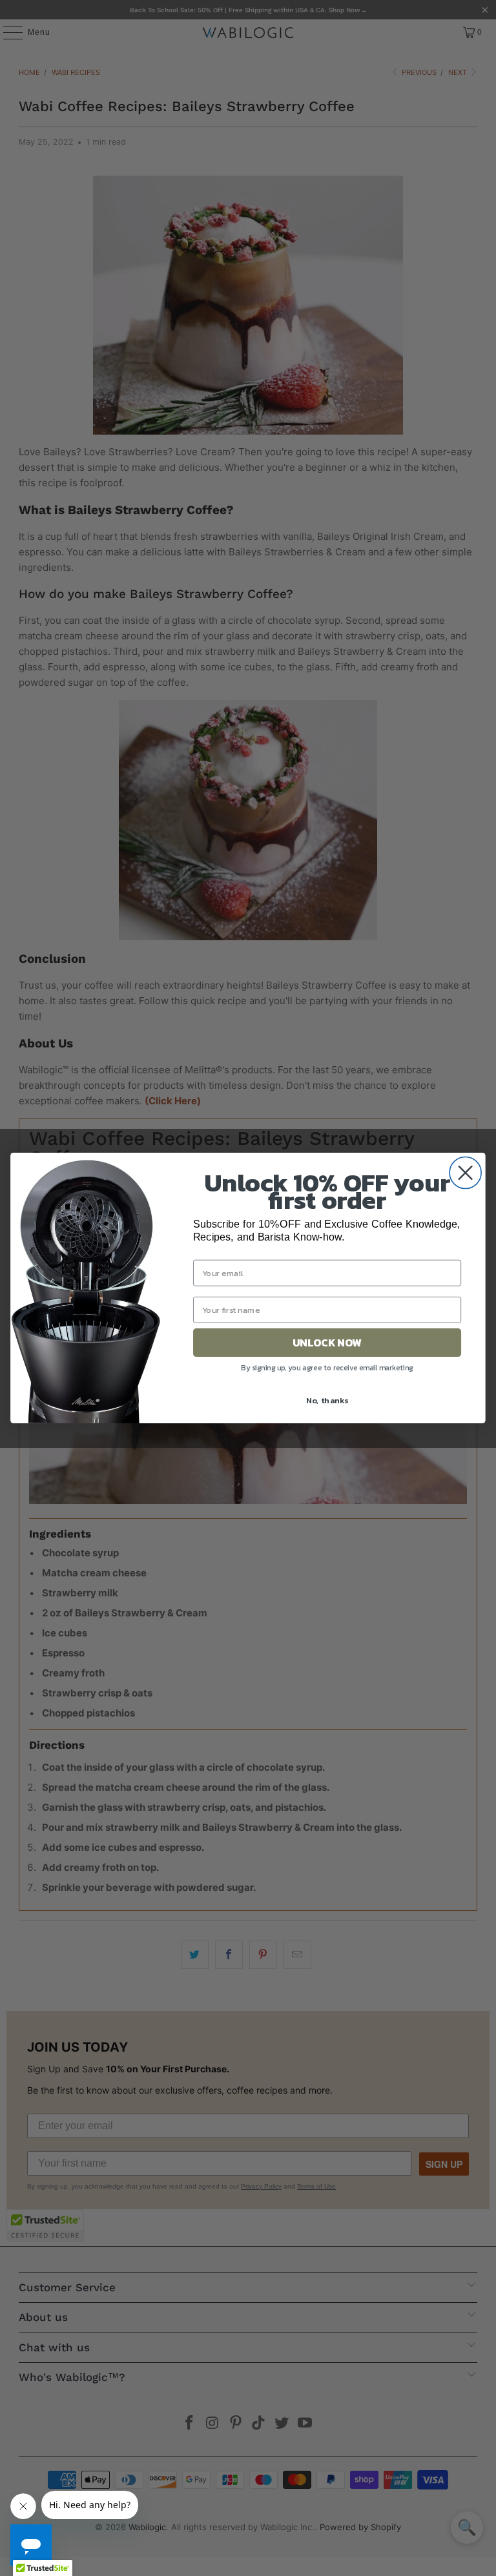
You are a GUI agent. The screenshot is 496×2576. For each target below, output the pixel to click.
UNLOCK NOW (327, 1342)
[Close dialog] (465, 1172)
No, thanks (327, 1400)
